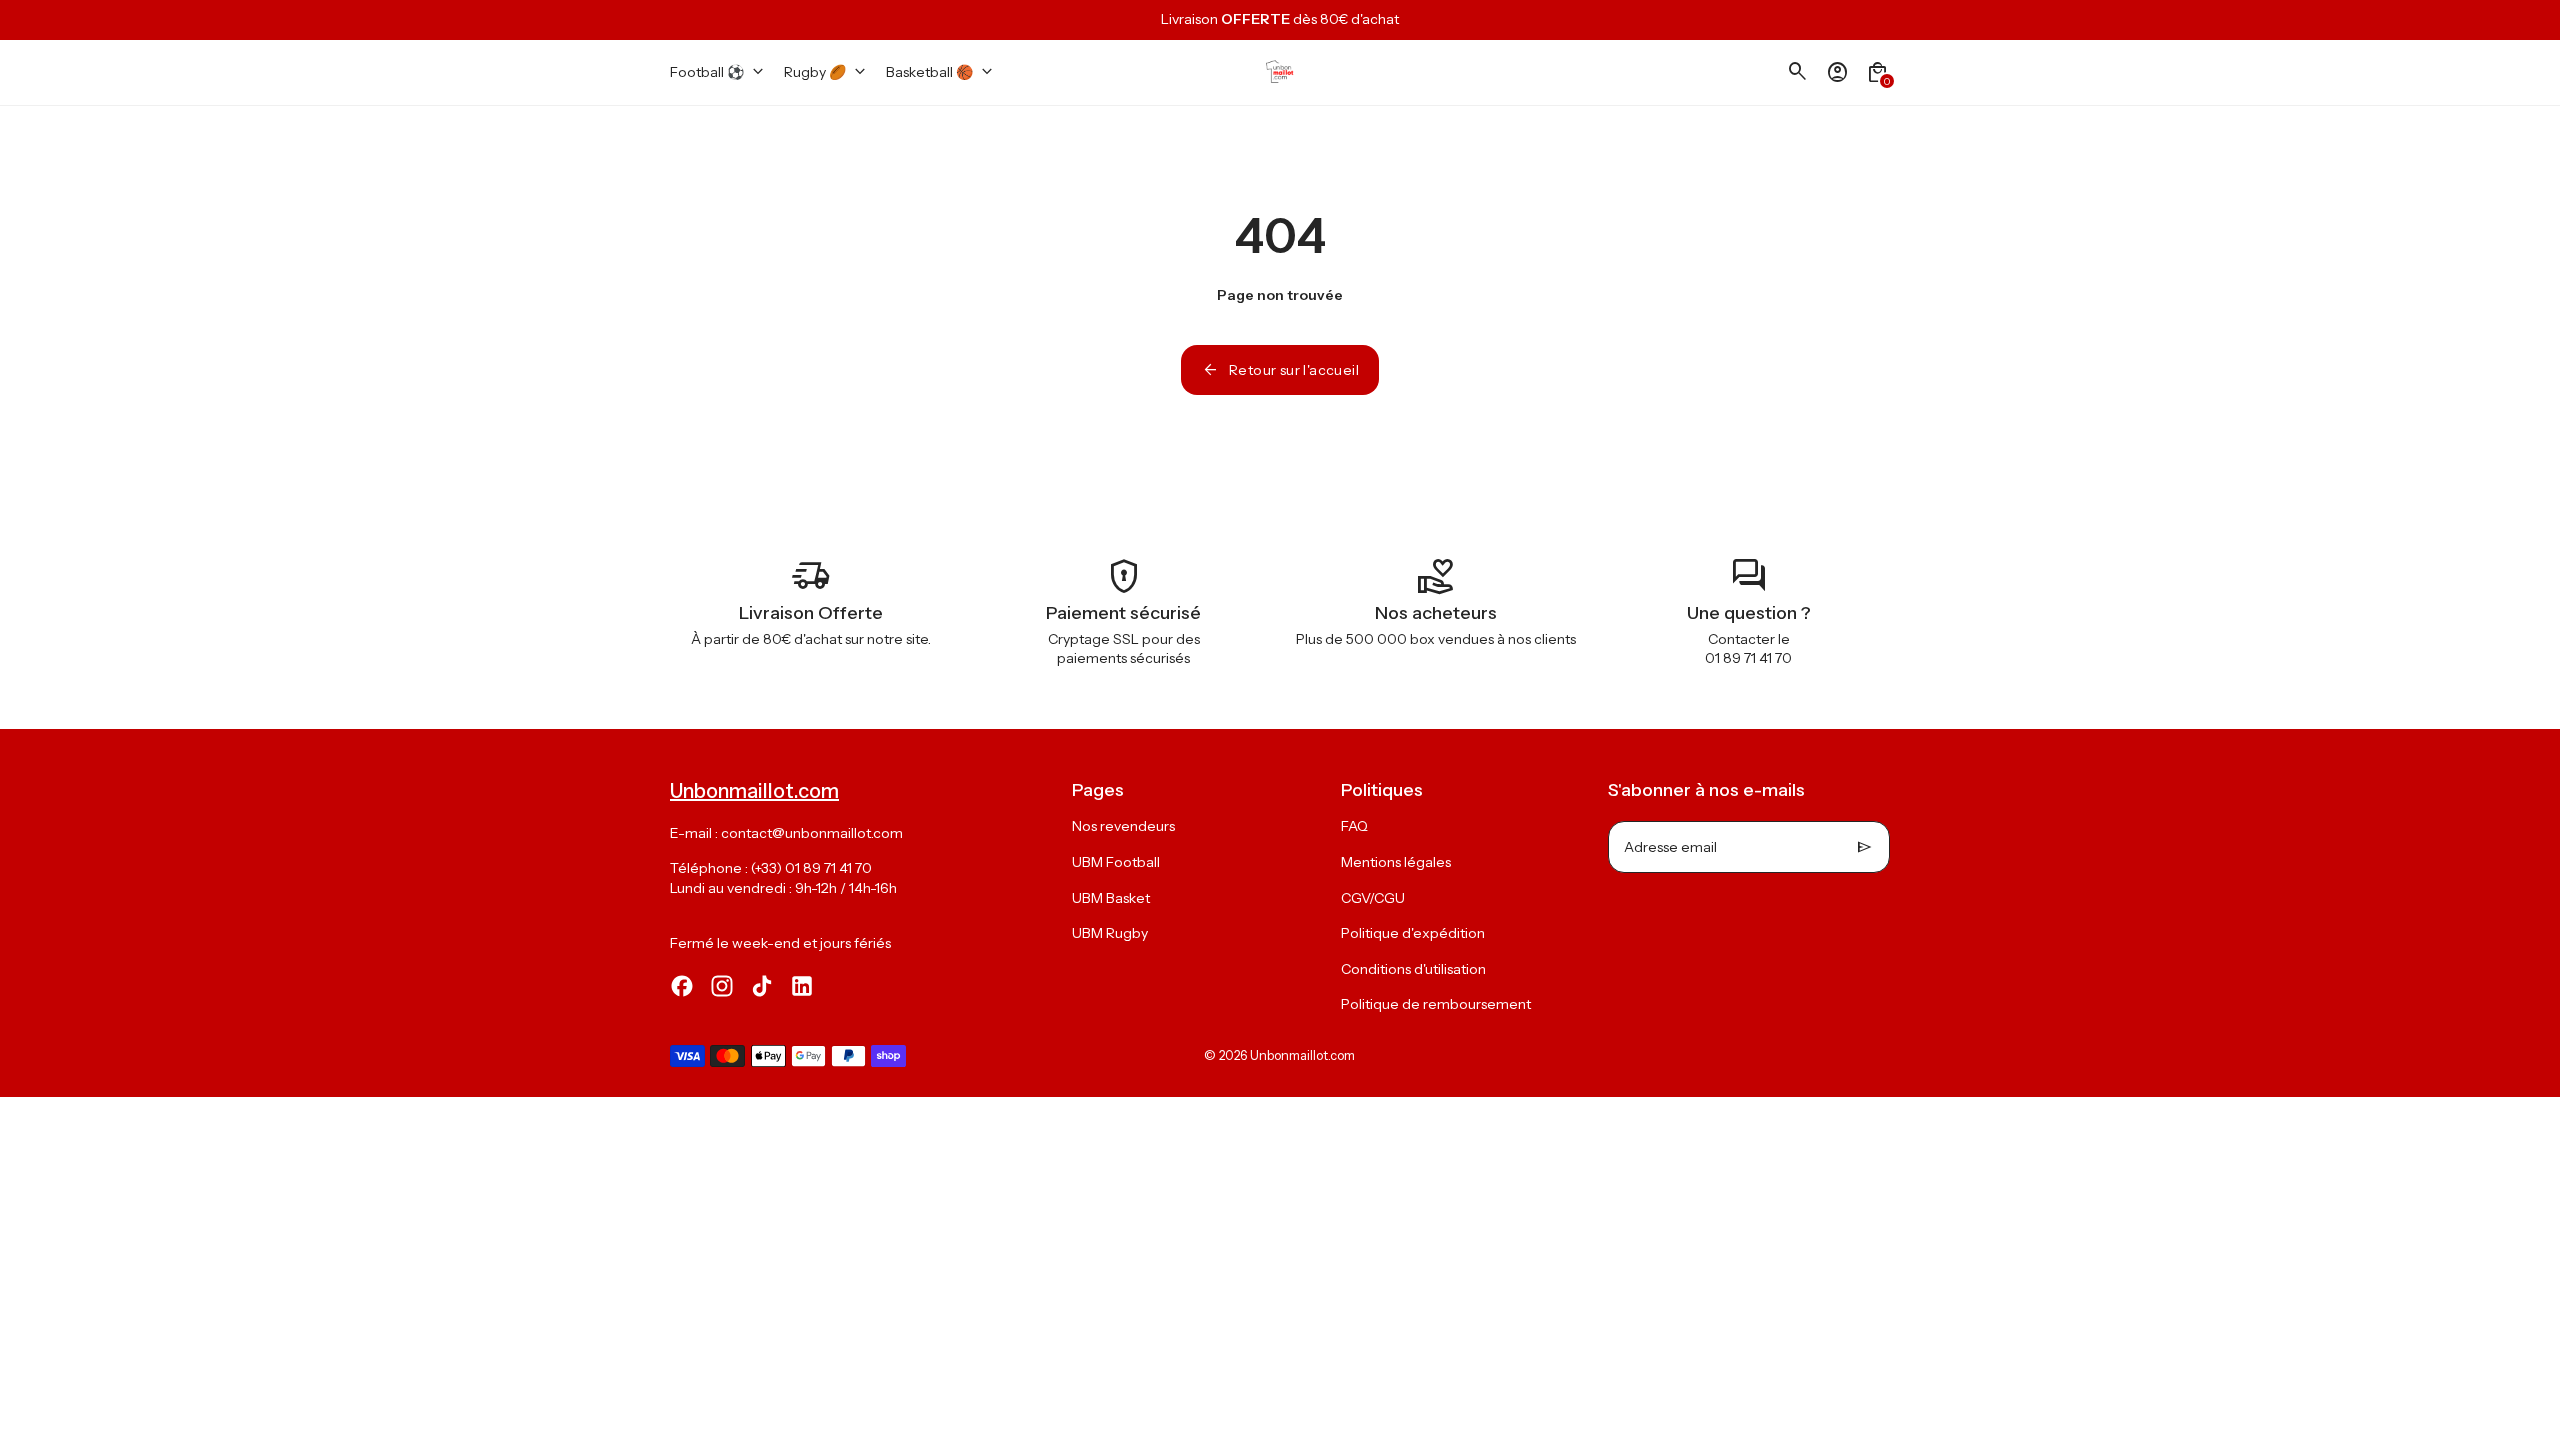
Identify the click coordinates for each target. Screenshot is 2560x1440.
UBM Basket (1111, 898)
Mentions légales (1396, 862)
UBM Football (1116, 862)
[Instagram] (722, 986)
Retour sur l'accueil (1280, 370)
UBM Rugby (1110, 933)
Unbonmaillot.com (1302, 1055)
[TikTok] (762, 986)
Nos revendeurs (1123, 826)
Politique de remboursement (1436, 1004)
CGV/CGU (1373, 898)
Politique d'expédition (1413, 933)
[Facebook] (682, 986)
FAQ (1354, 826)
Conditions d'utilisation (1413, 969)
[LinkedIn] (802, 986)
